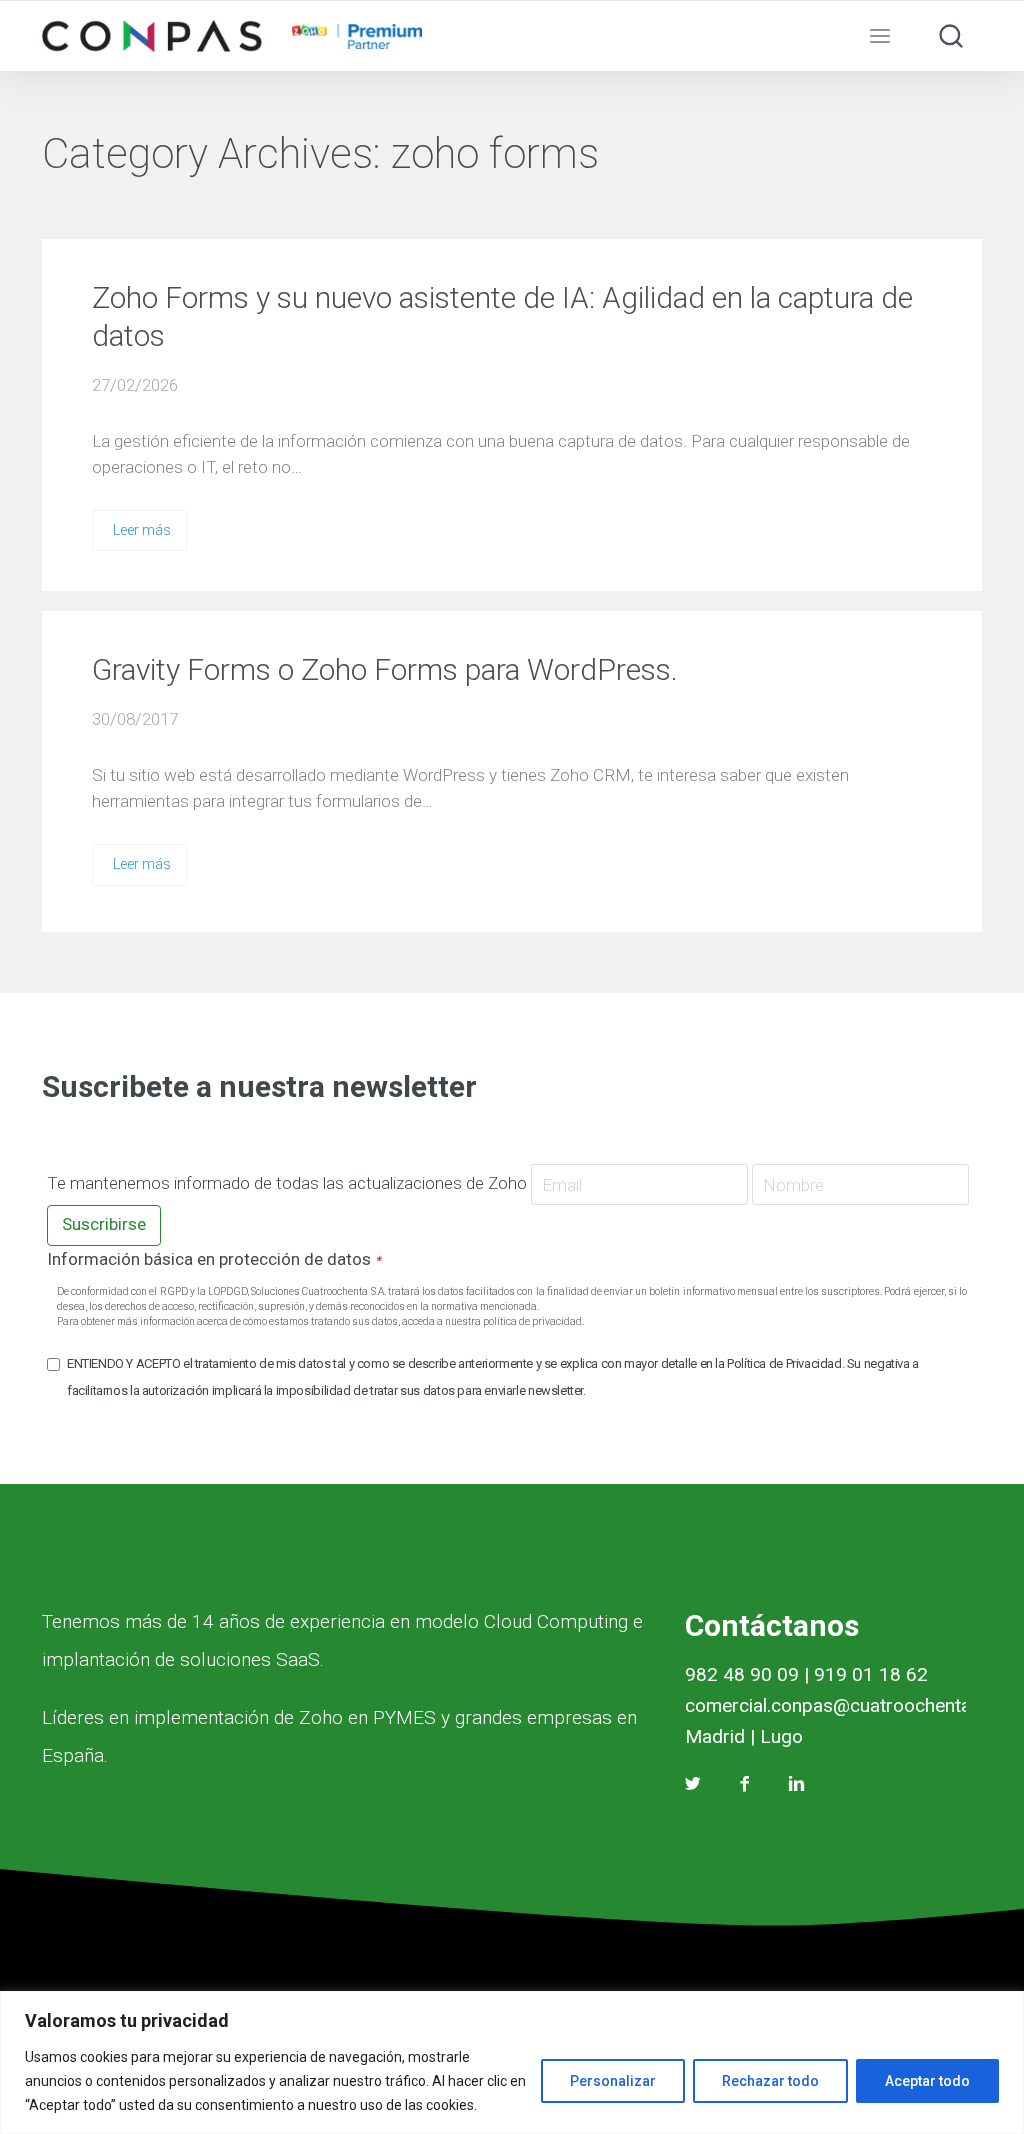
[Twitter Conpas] (692, 1783)
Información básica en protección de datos (214, 1259)
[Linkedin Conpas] (796, 1783)
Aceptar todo (927, 2081)
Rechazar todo (770, 2081)
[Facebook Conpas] (744, 1783)
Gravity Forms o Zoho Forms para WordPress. (385, 669)
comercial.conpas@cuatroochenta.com (848, 1705)
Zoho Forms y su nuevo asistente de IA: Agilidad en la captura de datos (502, 316)
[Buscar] (951, 36)
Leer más (142, 530)
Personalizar (613, 2081)
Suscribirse (104, 1224)
